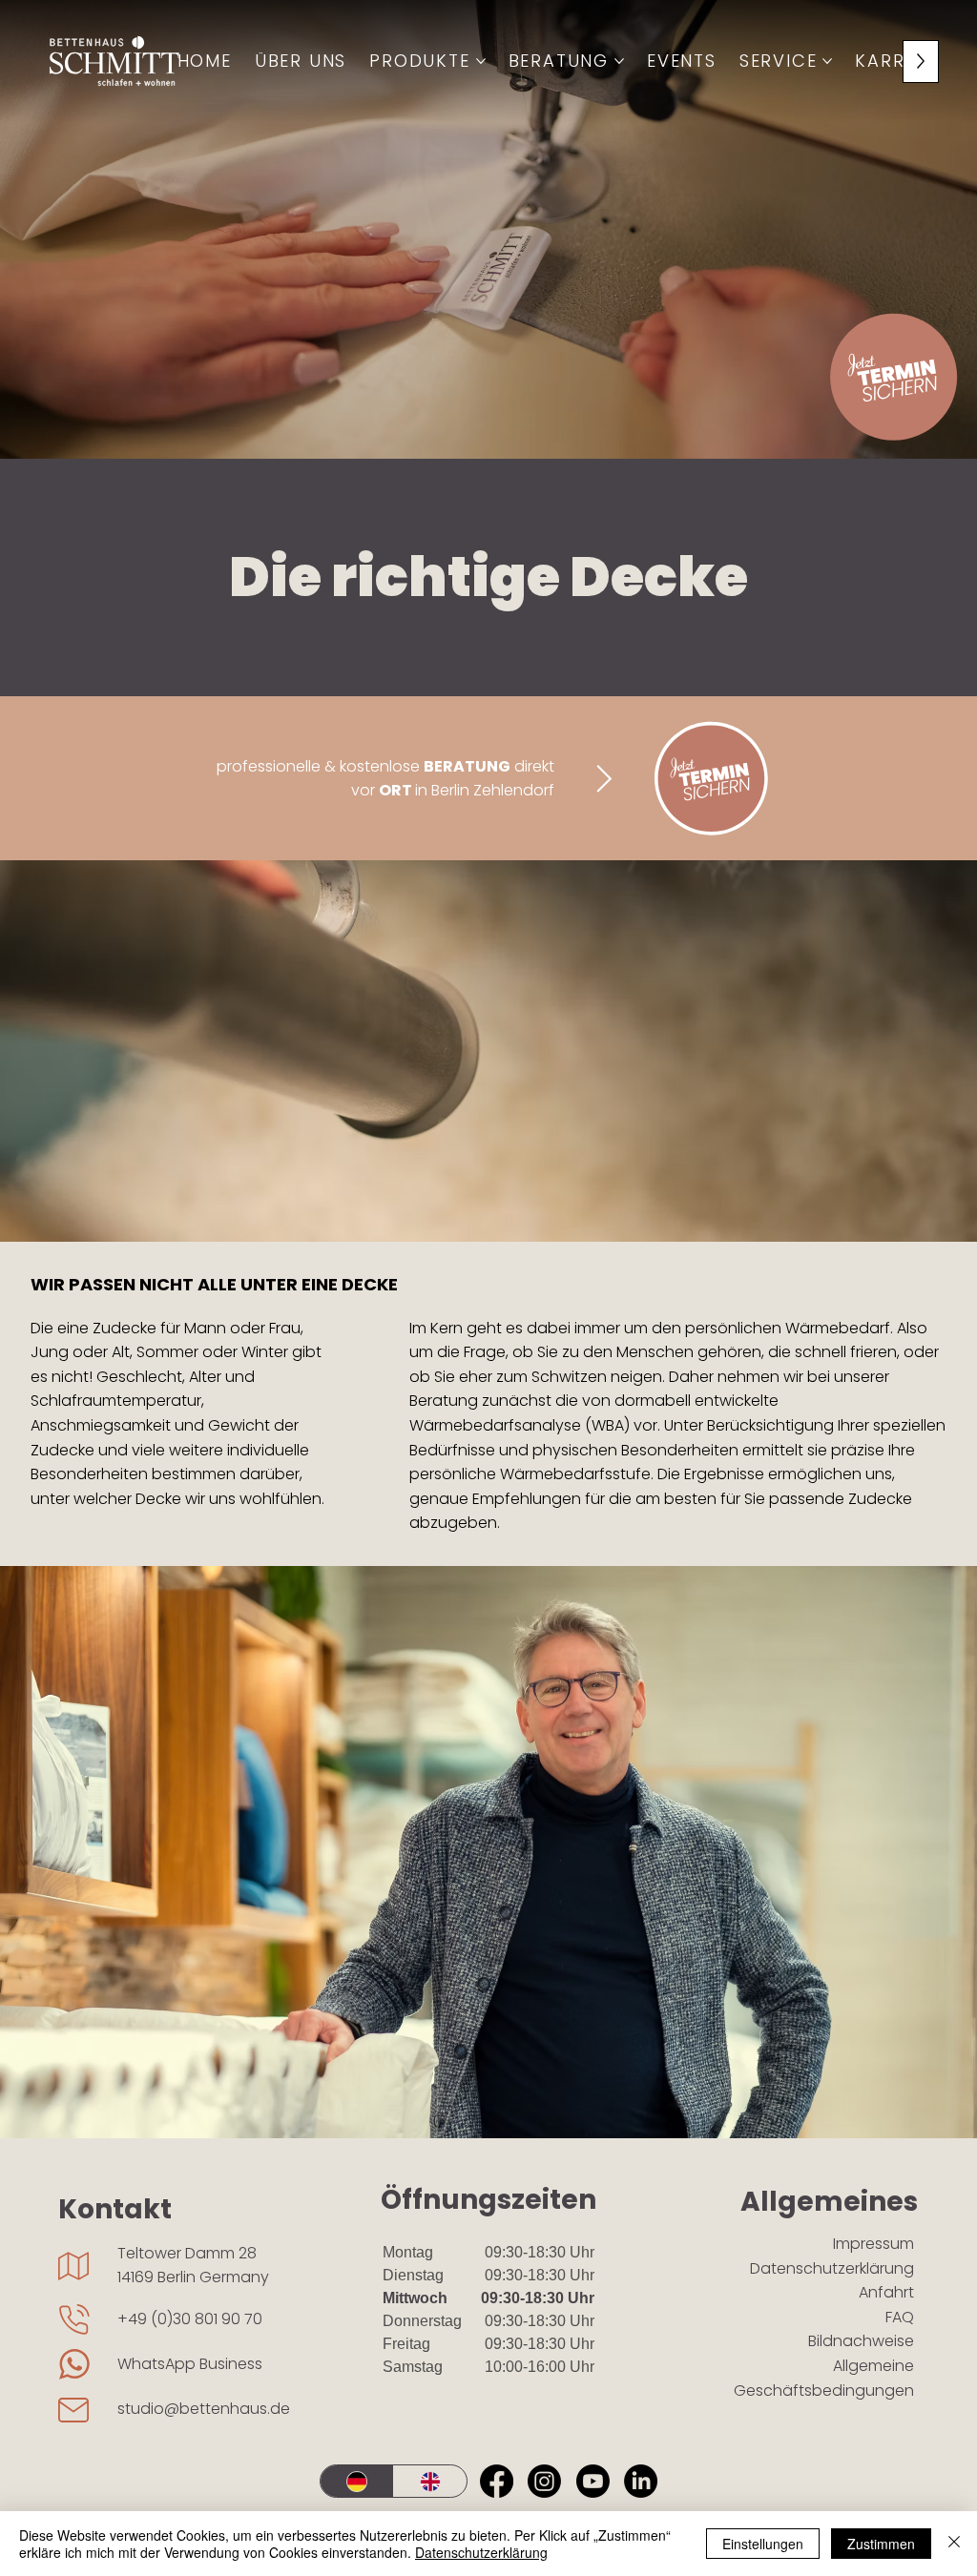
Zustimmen (881, 2544)
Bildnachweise (861, 2341)
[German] (357, 2481)
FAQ (900, 2317)
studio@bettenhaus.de (204, 2409)
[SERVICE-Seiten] (827, 61)
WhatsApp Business (190, 2364)
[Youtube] (593, 2481)
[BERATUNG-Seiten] (619, 61)
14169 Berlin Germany (193, 2277)
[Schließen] (954, 2544)
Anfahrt (886, 2292)
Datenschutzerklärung (832, 2268)
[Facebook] (497, 2481)
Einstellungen (763, 2544)
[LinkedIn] (641, 2481)
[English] (430, 2481)
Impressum (873, 2244)
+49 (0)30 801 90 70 (190, 2319)
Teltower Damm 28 (187, 2253)
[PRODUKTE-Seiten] (481, 61)
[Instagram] (544, 2481)
